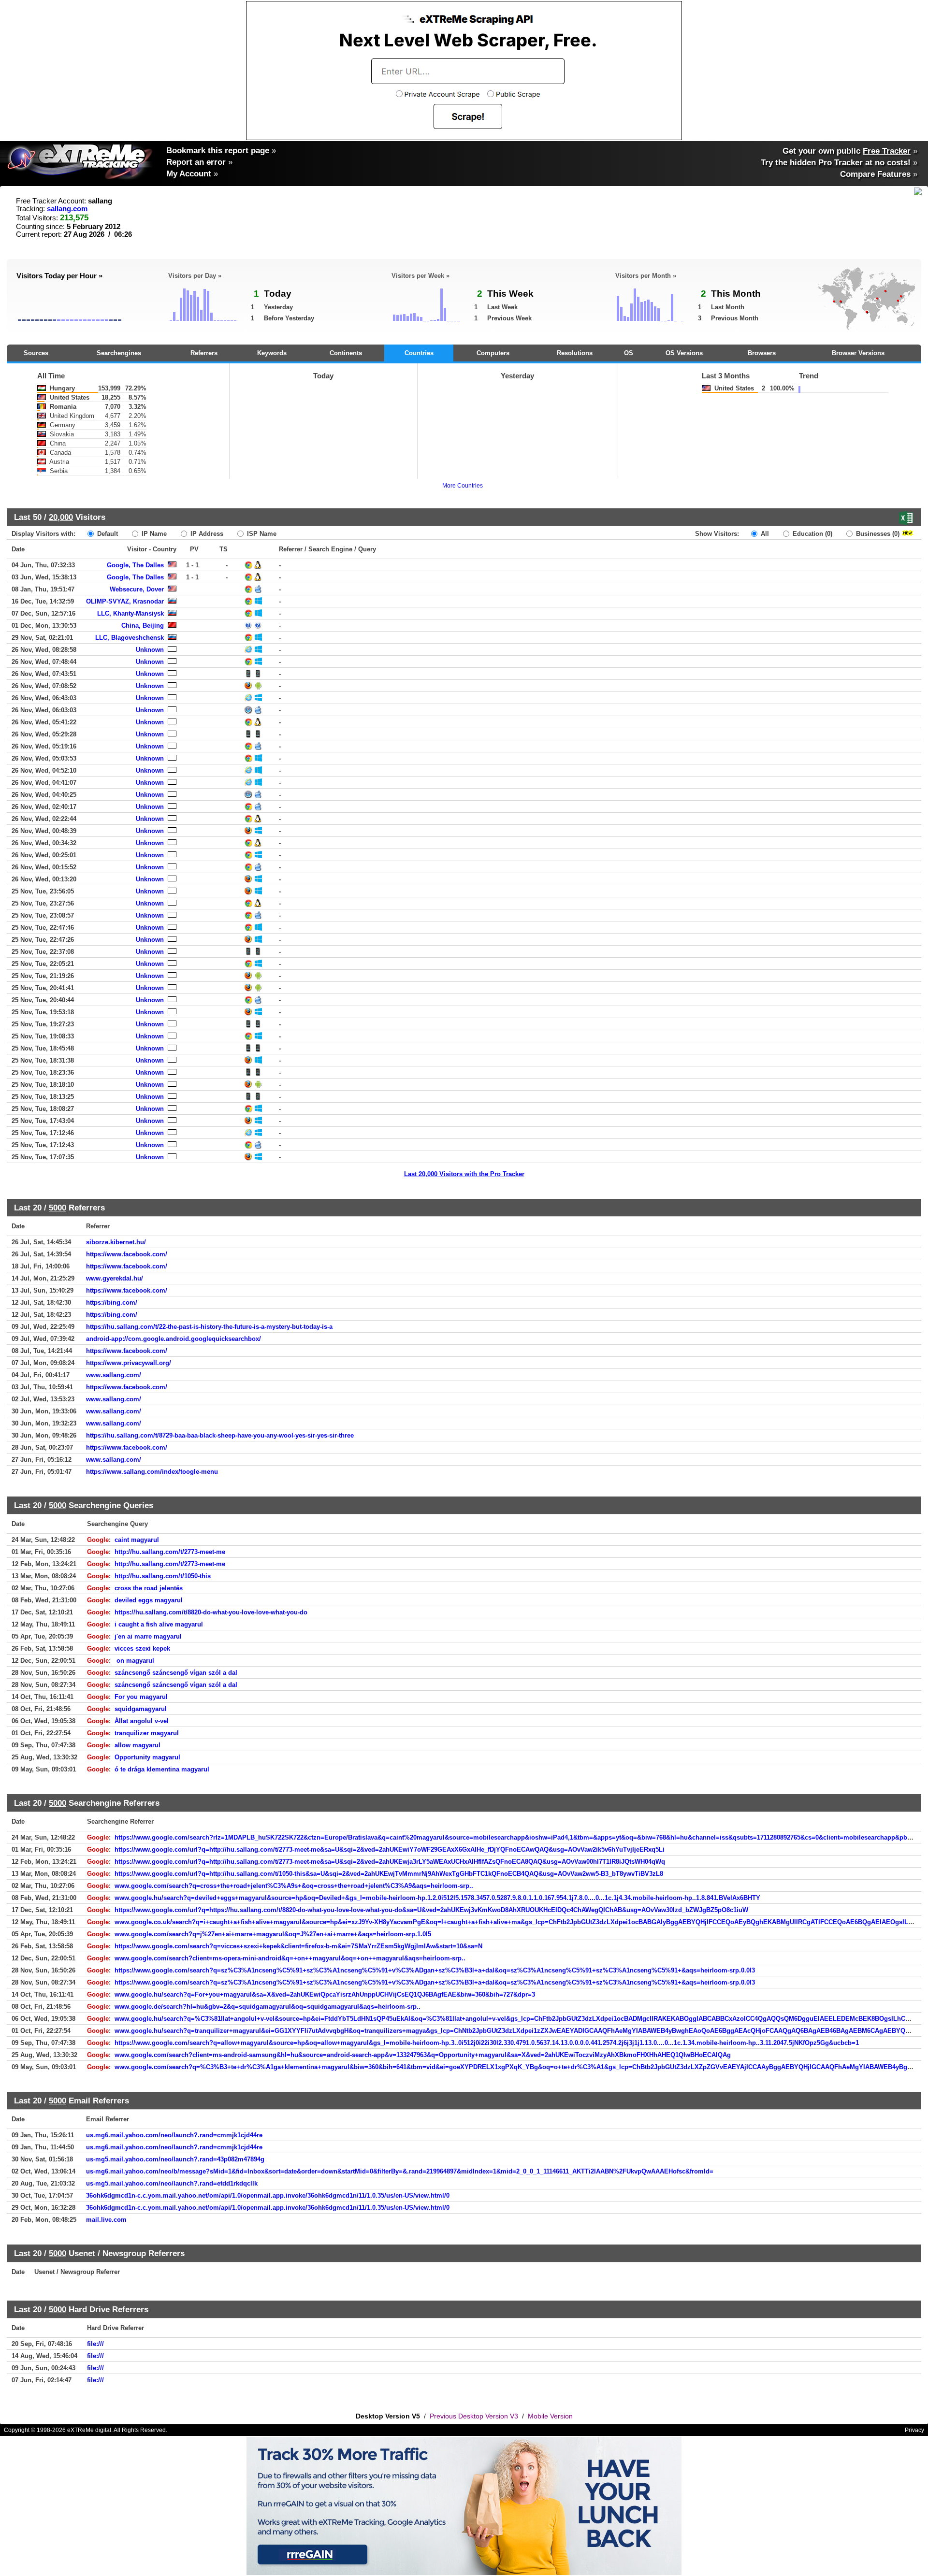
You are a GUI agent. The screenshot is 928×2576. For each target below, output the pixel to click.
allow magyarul (138, 1745)
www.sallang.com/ (114, 1375)
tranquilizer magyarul (147, 1733)
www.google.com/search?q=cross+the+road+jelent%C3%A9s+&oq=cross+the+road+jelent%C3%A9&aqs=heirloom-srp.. (294, 1886)
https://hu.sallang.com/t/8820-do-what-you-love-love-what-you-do (211, 1612)
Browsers (762, 353)
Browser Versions (858, 353)
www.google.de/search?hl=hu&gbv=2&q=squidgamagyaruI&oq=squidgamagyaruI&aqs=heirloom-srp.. (268, 2007)
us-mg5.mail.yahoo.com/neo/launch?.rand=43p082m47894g (175, 2159)
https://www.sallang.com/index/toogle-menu (152, 1472)
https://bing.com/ (112, 1302)
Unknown (150, 650)
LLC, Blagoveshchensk (130, 638)
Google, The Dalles (135, 565)
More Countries (463, 486)
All (764, 534)
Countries (419, 353)
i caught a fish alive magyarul (159, 1624)
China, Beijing (143, 626)
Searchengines (119, 353)
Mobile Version (550, 2416)
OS (629, 353)
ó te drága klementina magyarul (162, 1769)
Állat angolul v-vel (142, 1721)
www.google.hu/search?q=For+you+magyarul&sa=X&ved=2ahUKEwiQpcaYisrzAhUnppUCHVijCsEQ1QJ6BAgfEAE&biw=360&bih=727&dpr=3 (325, 1994)
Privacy (914, 2430)
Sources (36, 353)
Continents (346, 353)
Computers (493, 353)
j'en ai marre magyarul (148, 1636)
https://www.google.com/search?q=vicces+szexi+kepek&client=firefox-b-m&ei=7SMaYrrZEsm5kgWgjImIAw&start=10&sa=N (298, 1946)
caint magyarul (137, 1540)
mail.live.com (106, 2220)
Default (107, 534)
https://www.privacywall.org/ (129, 1363)
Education (812, 534)
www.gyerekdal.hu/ (115, 1278)
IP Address (206, 534)
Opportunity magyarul (147, 1757)
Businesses (877, 534)
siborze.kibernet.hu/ (116, 1242)
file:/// (95, 2344)
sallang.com (67, 209)
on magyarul (134, 1661)
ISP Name (261, 534)
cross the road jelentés (149, 1588)
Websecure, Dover (137, 589)
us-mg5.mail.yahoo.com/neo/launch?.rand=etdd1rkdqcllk (172, 2183)
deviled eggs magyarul (149, 1600)
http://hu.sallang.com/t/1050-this (163, 1576)
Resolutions (575, 353)
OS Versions (684, 353)
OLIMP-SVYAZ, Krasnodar (125, 601)
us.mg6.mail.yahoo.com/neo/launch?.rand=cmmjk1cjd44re (174, 2135)
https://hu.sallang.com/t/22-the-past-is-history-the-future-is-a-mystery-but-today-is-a (209, 1327)
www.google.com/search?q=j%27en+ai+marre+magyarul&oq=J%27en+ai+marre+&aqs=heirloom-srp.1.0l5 (273, 1934)
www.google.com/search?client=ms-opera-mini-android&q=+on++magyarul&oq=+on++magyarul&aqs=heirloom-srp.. (290, 1958)
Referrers (204, 353)
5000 (58, 1208)
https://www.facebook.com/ (127, 1254)
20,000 (61, 517)
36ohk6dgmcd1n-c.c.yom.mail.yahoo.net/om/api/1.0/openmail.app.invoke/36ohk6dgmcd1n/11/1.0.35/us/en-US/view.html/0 (268, 2195)
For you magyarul (141, 1697)
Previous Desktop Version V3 (474, 2416)
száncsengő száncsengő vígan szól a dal (176, 1673)
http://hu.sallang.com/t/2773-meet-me (170, 1552)
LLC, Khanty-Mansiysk (130, 613)
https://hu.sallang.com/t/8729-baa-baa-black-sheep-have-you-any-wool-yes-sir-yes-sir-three (220, 1435)
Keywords (272, 353)
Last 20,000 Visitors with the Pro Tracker (464, 1174)
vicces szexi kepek (142, 1648)
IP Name (153, 534)
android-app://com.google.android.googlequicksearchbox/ (174, 1339)
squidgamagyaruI (141, 1709)
